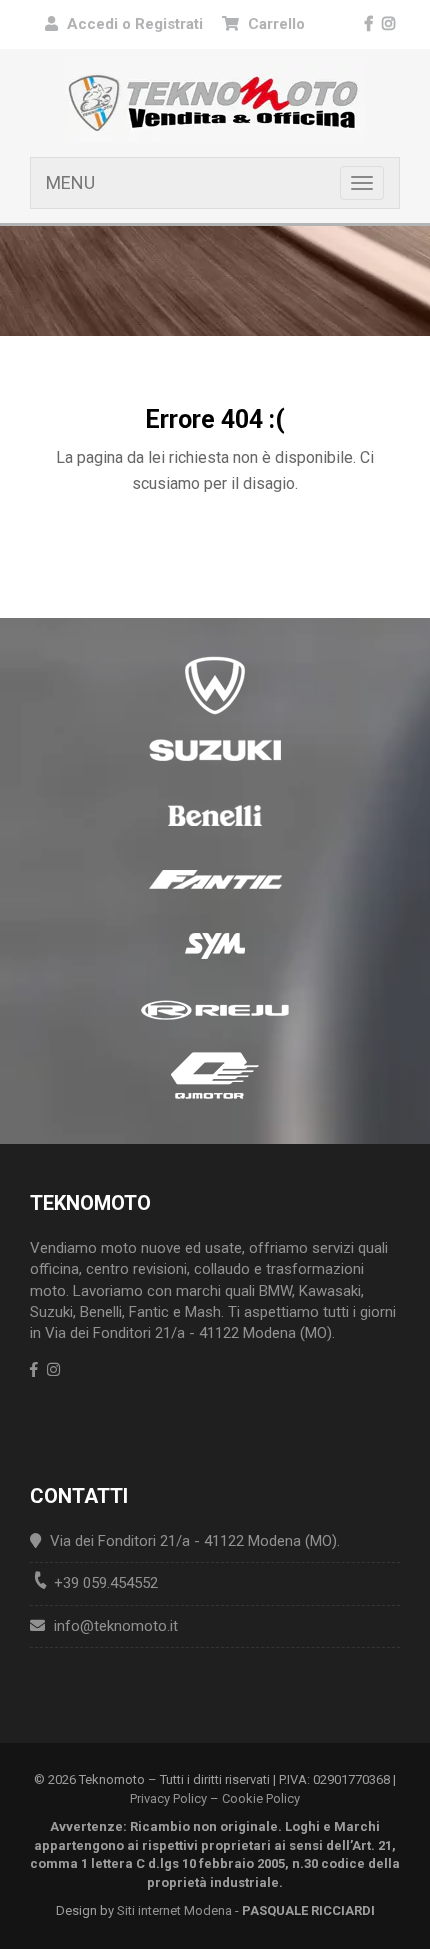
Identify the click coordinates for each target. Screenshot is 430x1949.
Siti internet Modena (174, 1910)
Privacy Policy (168, 1798)
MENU (70, 182)
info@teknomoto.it (116, 1626)
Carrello (274, 24)
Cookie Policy (261, 1798)
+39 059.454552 (106, 1583)
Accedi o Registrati (135, 24)
